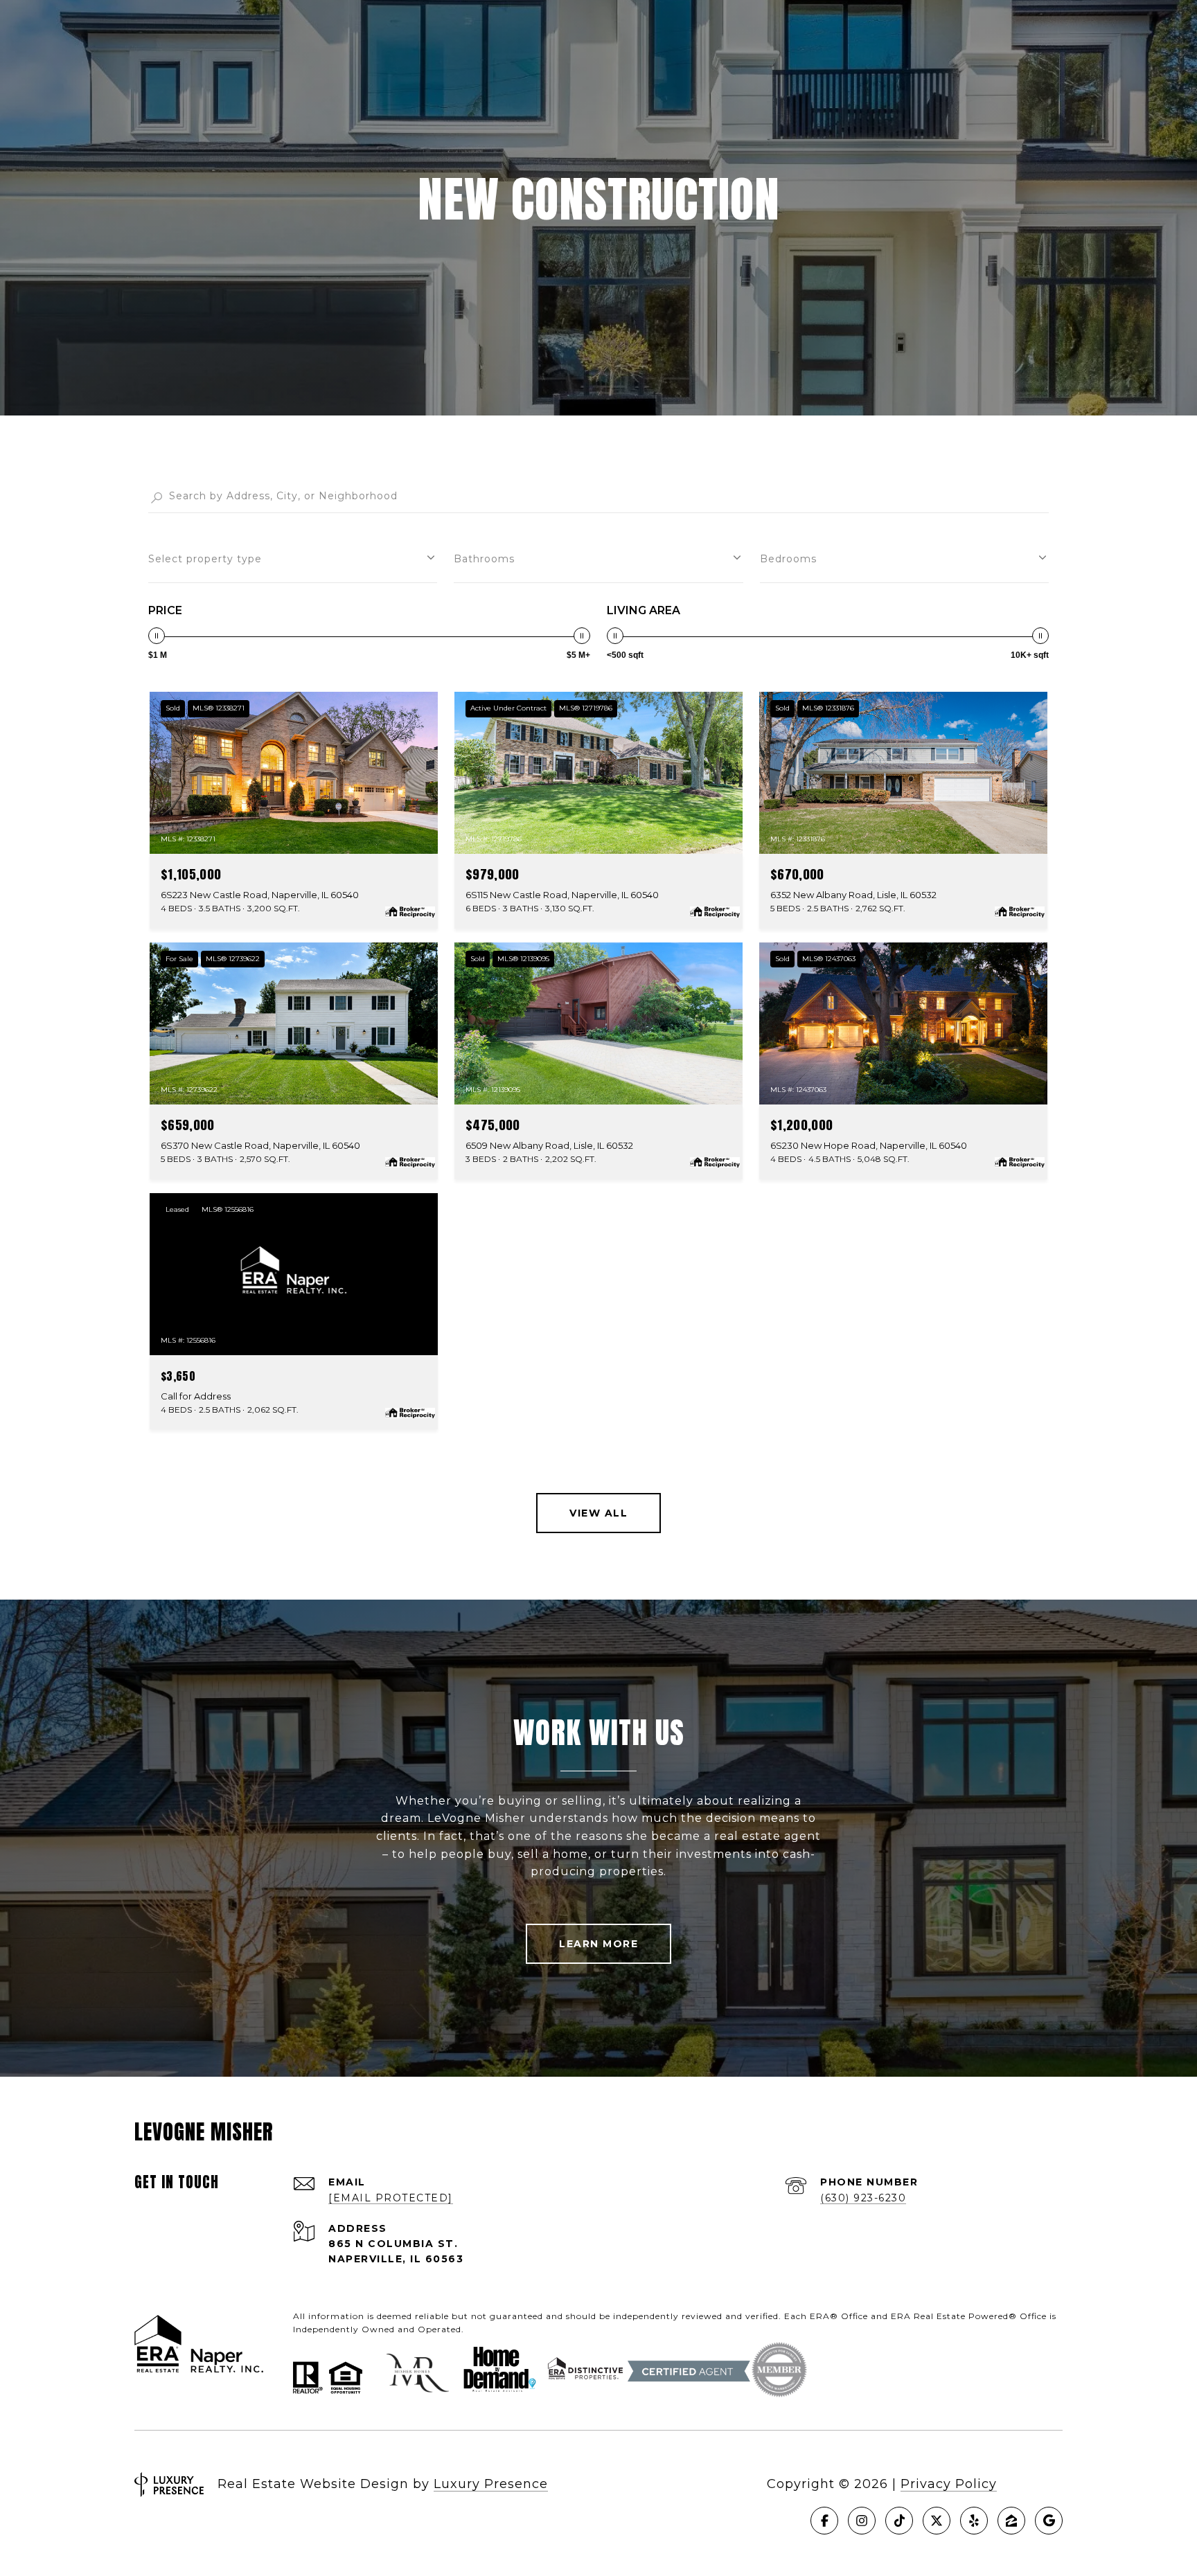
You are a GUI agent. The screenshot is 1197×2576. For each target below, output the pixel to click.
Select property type (205, 559)
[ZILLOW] (1011, 2521)
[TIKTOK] (899, 2521)
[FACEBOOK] (824, 2521)
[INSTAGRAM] (862, 2521)
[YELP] (974, 2521)
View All (598, 1513)
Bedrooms (788, 559)
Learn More (598, 1944)
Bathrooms (484, 559)
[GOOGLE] (1049, 2521)
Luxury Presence (491, 2484)
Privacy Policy (949, 2484)
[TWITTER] (937, 2521)
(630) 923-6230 (863, 2198)
